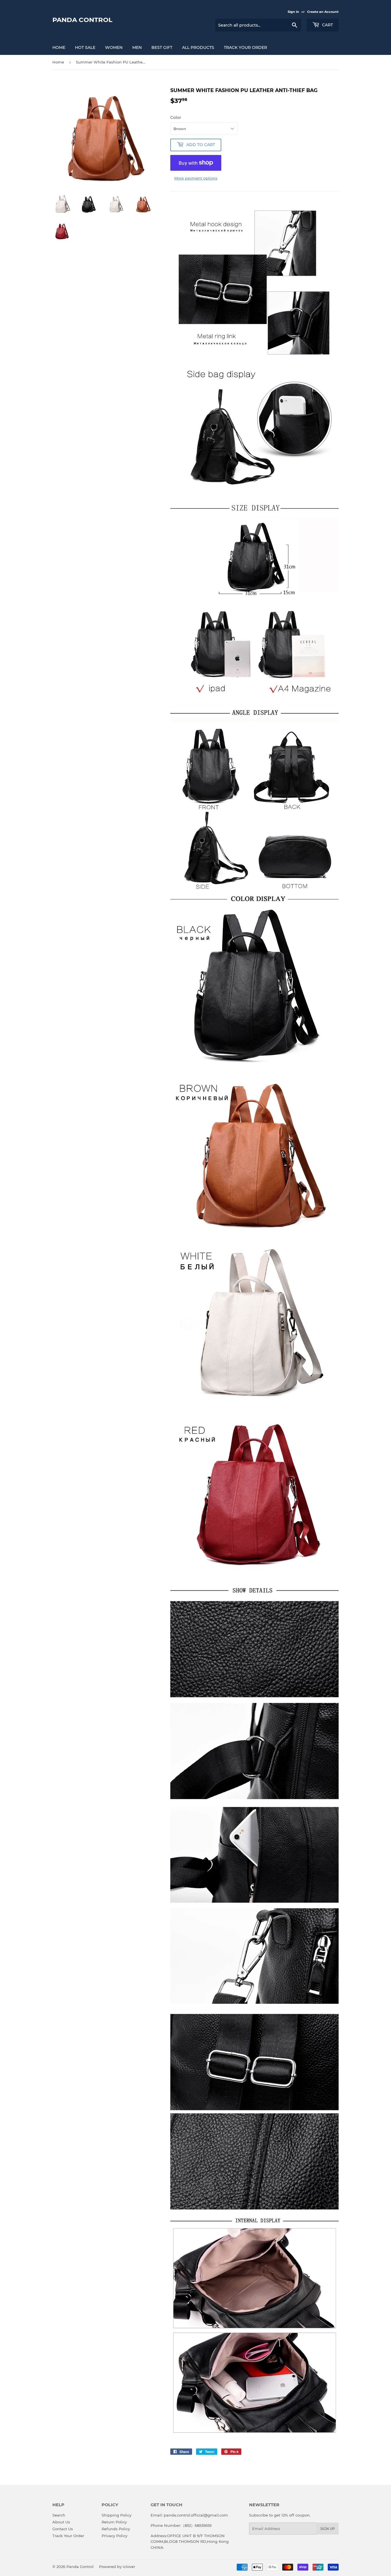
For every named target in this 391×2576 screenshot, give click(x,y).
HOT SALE (85, 47)
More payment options (196, 178)
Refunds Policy (116, 2529)
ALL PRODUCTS (198, 47)
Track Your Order (68, 2536)
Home (58, 62)
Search (59, 2515)
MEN (137, 47)
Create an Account (323, 12)
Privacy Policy (114, 2536)
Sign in (293, 12)
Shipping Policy (116, 2515)
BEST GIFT (162, 47)
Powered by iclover (117, 2567)
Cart (327, 25)
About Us (61, 2522)
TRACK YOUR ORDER (245, 47)
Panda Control (82, 20)
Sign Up (328, 2529)
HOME (59, 47)
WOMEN (114, 47)
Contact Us (63, 2529)
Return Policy (114, 2522)
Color (176, 118)
